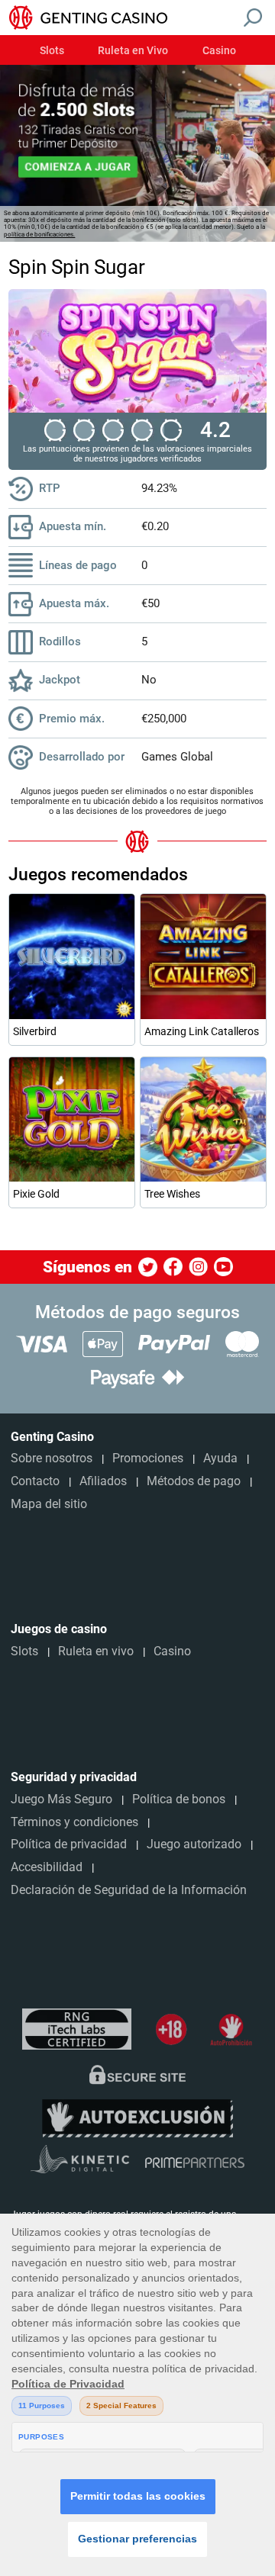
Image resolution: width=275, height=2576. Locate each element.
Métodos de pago (194, 1481)
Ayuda (220, 1458)
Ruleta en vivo (96, 1651)
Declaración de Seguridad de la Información (129, 1890)
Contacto (35, 1481)
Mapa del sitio (49, 1504)
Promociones (148, 1458)
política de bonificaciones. (39, 235)
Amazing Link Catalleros (202, 1031)
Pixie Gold (36, 1194)
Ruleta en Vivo (133, 51)
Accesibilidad (47, 1867)
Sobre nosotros (52, 1458)
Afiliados (103, 1481)
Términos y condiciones (74, 1822)
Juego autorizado (194, 1844)
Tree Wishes (172, 1194)
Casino (219, 51)
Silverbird (35, 1031)
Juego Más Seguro (61, 1799)
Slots (52, 51)
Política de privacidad (69, 1844)
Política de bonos (179, 1799)
